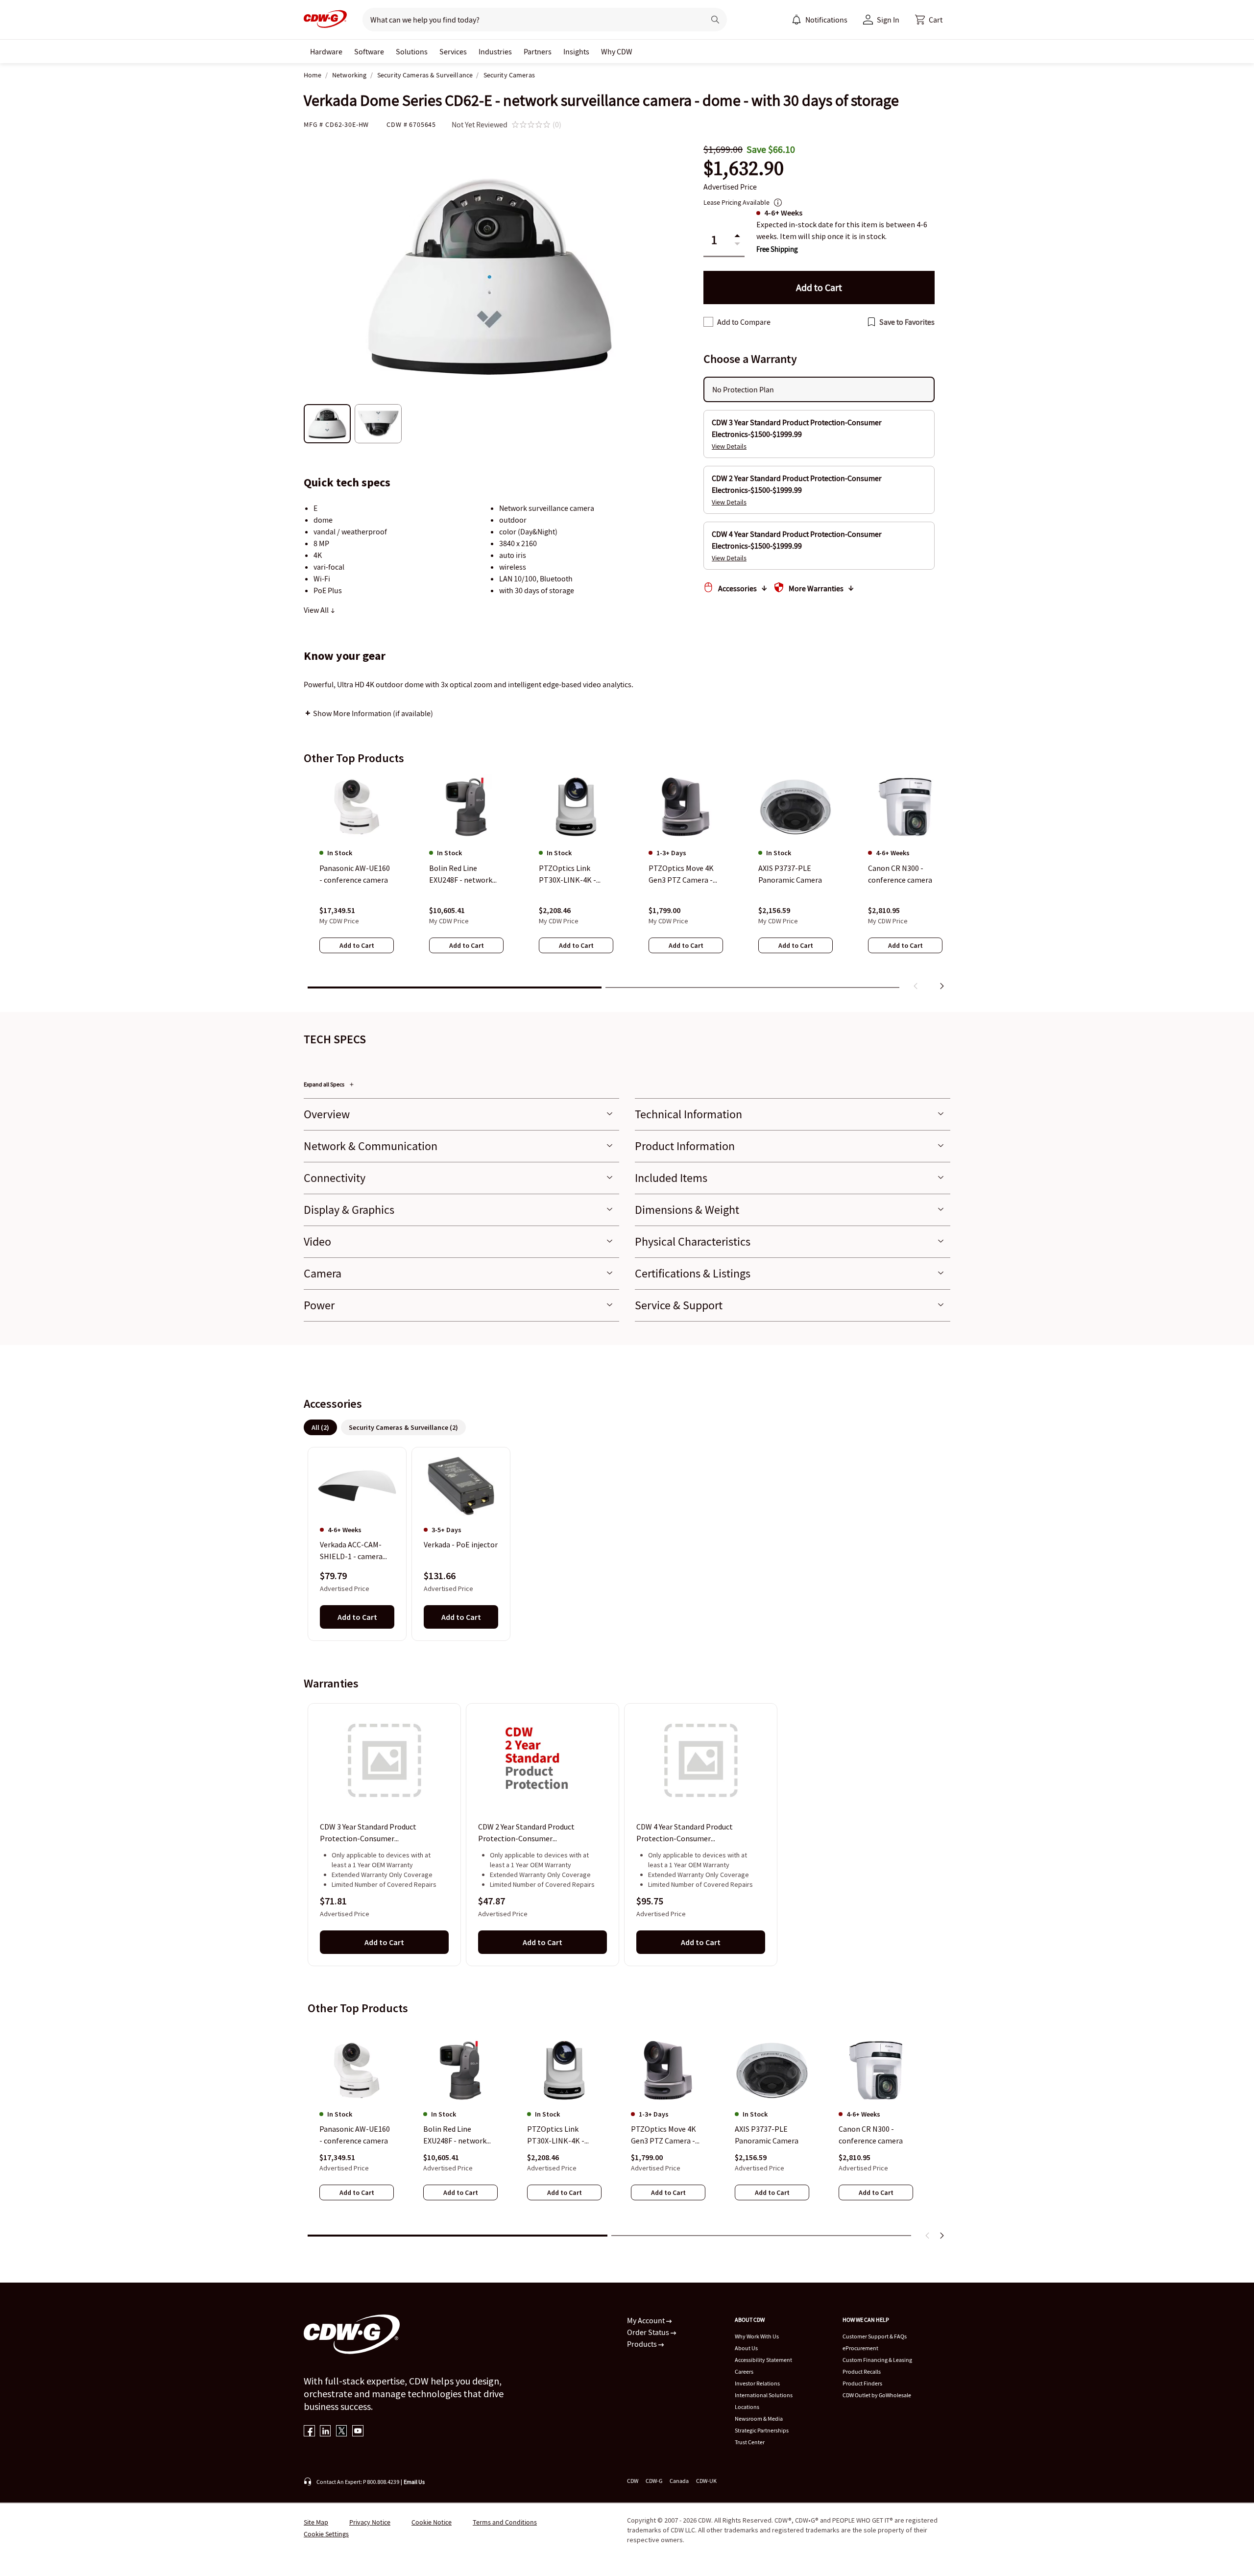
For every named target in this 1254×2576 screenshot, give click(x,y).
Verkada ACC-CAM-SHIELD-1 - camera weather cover (351, 1551)
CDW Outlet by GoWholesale (877, 2395)
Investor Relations (757, 2383)
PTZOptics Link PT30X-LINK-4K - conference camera (559, 2135)
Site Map (316, 2522)
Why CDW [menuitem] (617, 51)
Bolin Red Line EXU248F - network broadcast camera (455, 2135)
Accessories (737, 588)
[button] (929, 20)
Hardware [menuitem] (326, 51)
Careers (744, 2371)
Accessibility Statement (763, 2360)
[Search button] (715, 20)
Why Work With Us (757, 2336)
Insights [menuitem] (576, 51)
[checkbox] (708, 322)
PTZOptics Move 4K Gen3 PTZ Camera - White (663, 2135)
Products (643, 2344)
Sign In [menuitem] (888, 20)
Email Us (414, 2482)
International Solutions (764, 2395)
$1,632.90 (744, 168)
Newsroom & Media (759, 2419)
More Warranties (816, 588)
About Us (746, 2348)
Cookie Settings (326, 2534)
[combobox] (530, 20)
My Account (647, 2320)
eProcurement (860, 2348)
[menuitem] (796, 20)
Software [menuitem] (369, 51)
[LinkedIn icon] (326, 2432)
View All (317, 610)
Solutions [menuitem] (412, 51)
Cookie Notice (432, 2522)
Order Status (649, 2332)
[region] (627, 884)
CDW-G (654, 2481)
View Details (729, 446)
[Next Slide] (941, 2236)
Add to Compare (744, 322)
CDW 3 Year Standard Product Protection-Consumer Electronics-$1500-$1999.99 (368, 1833)
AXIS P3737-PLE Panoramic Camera (767, 2135)
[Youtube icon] (358, 2432)
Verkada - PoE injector (461, 1545)
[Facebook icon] (309, 2432)
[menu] (820, 20)
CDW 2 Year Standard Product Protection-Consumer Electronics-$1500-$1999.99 (526, 1833)
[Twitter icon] (342, 2432)
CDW (633, 2481)
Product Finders (862, 2383)
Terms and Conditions (505, 2522)
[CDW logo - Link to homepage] (325, 20)
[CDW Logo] (325, 20)
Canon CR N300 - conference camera (871, 2135)
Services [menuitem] (453, 51)
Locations (747, 2407)
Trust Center (750, 2442)
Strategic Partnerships (762, 2430)
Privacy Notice (370, 2522)
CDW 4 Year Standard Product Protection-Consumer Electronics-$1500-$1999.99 (685, 1833)
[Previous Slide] (928, 2236)
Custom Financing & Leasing (877, 2360)
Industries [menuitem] (495, 51)
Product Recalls (862, 2371)
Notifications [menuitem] (826, 20)
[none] (326, 51)
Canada (679, 2481)
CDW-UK (706, 2481)
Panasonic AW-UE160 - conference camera (355, 2135)
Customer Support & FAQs (875, 2336)
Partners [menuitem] (538, 51)
